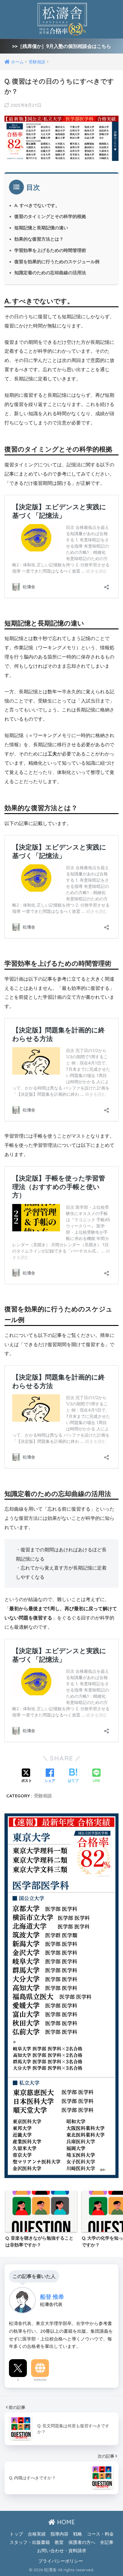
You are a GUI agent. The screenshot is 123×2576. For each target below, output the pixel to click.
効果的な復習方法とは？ (39, 239)
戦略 (78, 2534)
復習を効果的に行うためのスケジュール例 (57, 262)
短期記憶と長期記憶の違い (41, 228)
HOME (65, 2522)
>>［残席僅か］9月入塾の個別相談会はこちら (62, 46)
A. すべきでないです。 (37, 205)
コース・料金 (100, 2534)
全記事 (107, 2542)
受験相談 (43, 1796)
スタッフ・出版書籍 (30, 2542)
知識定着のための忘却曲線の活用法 (50, 273)
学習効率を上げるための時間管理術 (50, 250)
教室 (59, 2542)
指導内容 (59, 2534)
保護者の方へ (82, 2542)
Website (40, 2380)
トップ (16, 2534)
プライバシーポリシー (61, 2561)
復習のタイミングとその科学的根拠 (50, 216)
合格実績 (37, 2534)
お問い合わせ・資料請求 (62, 2551)
